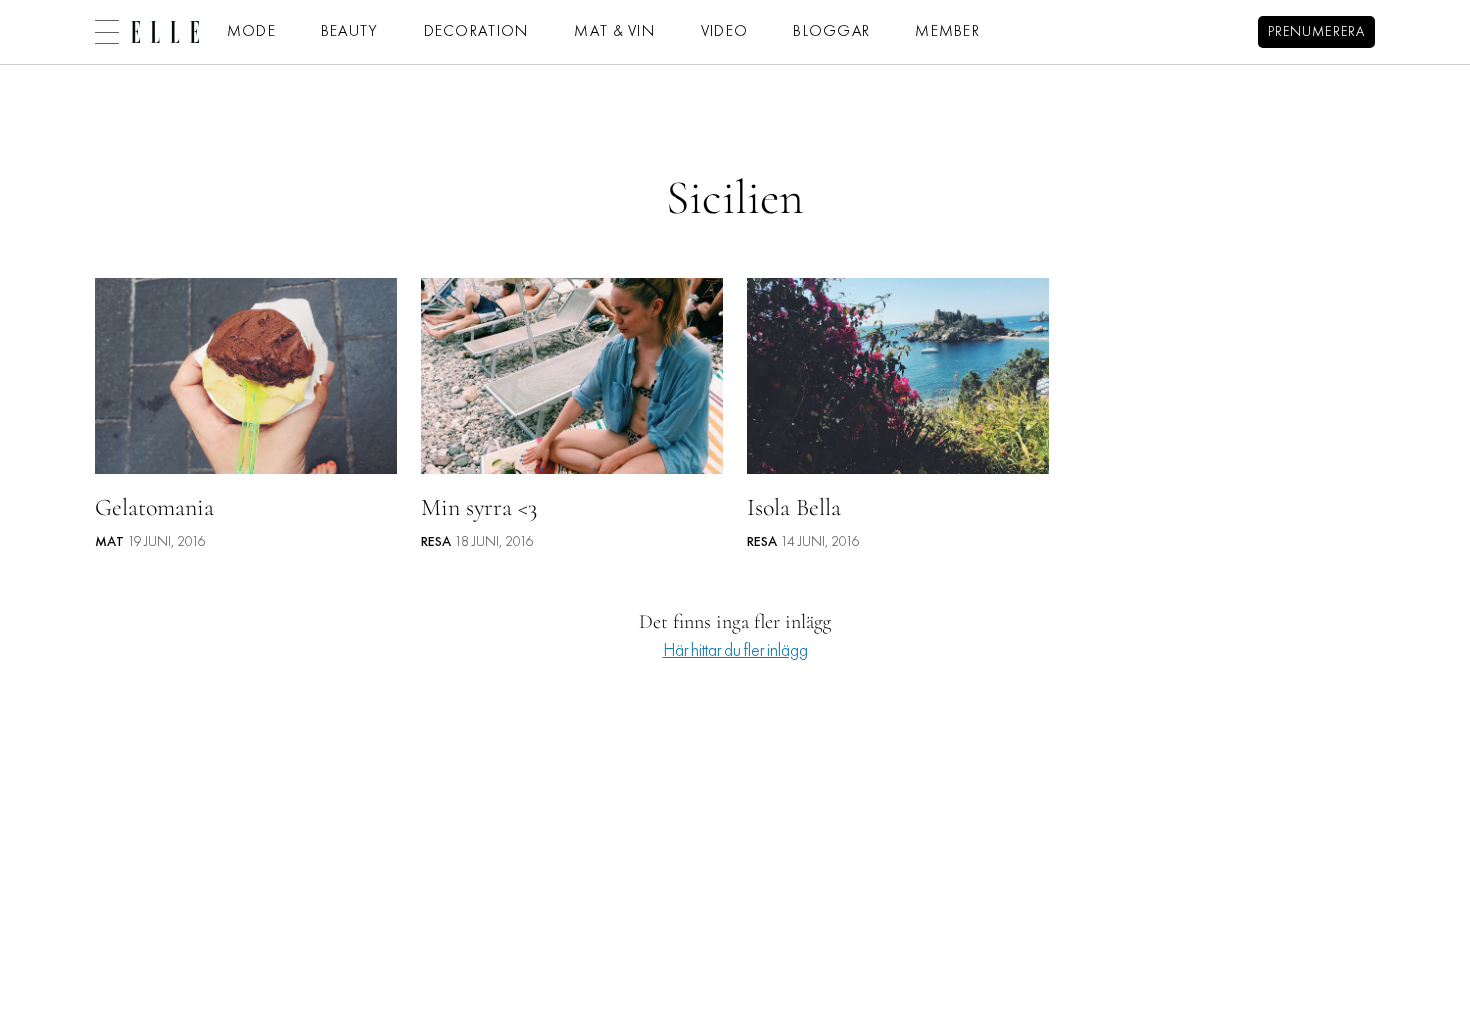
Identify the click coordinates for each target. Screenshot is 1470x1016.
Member (947, 32)
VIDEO (724, 32)
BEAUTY (350, 32)
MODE (251, 32)
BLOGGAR (831, 32)
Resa (436, 542)
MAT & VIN (615, 32)
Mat (109, 542)
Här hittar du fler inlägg (735, 651)
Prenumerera (1316, 32)
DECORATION (477, 32)
